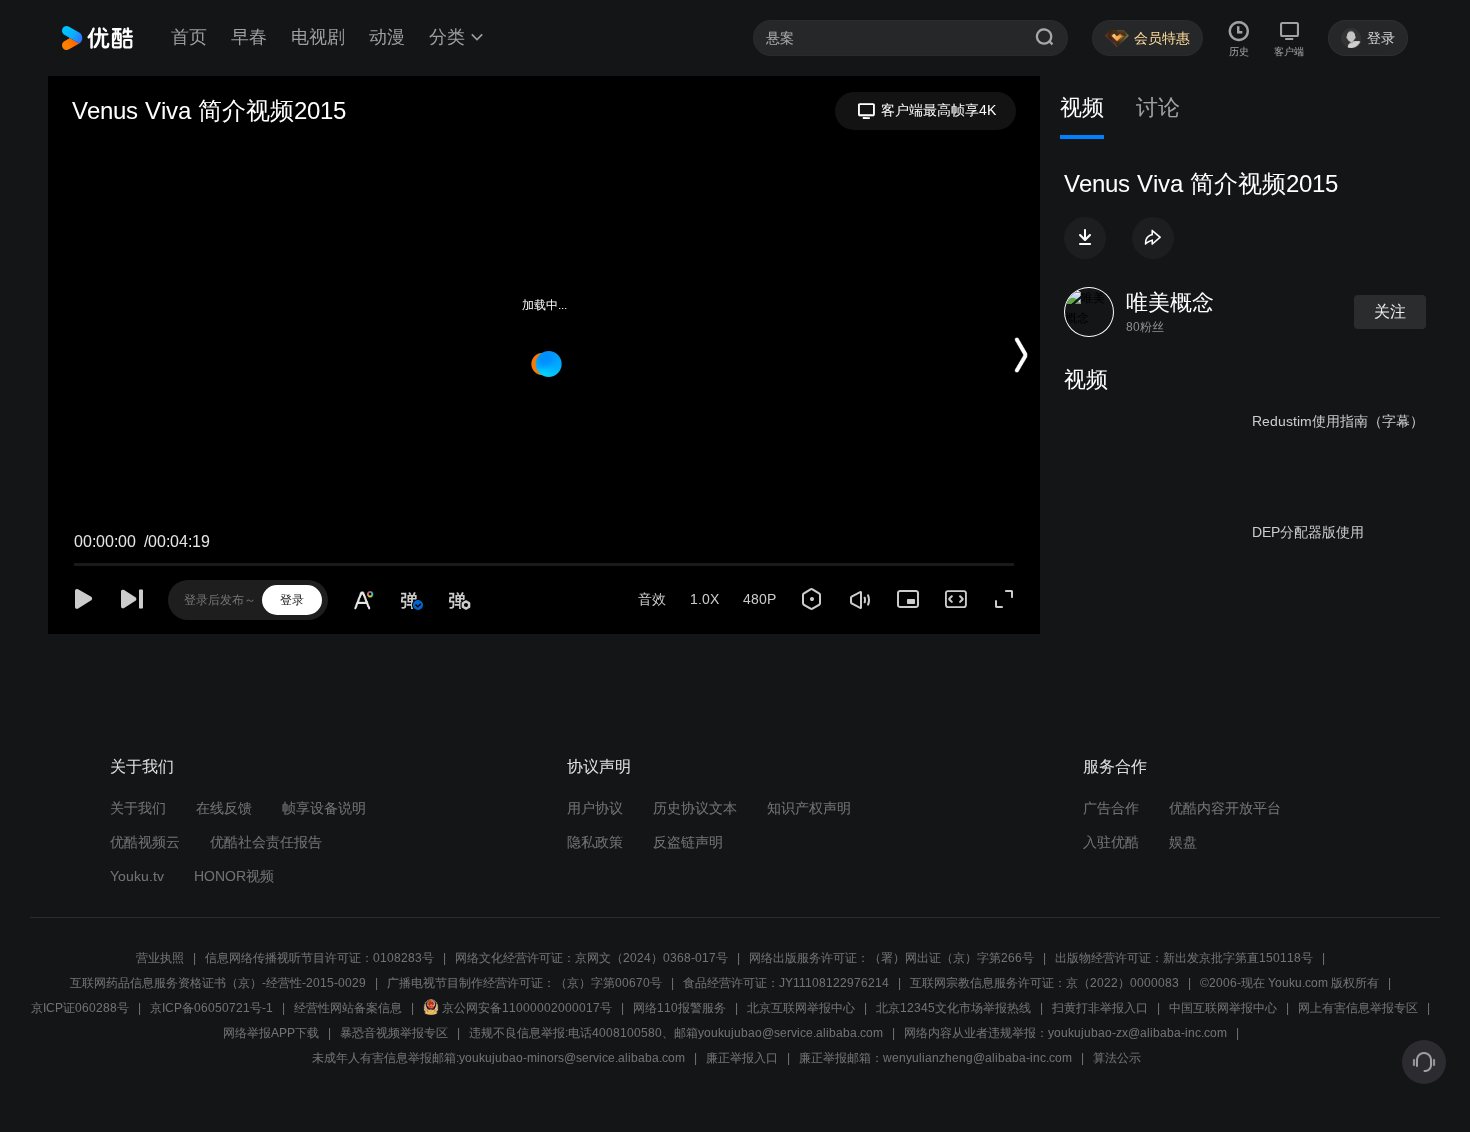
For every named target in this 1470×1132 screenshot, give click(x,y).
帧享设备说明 (324, 808)
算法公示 (1117, 1058)
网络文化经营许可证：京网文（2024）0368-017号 (591, 958)
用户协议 (595, 808)
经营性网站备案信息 (348, 1008)
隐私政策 (595, 842)
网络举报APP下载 (271, 1033)
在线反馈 (224, 808)
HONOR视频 (234, 876)
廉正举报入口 (742, 1058)
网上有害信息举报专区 (1358, 1008)
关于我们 (138, 808)
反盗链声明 (688, 842)
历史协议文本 (695, 808)
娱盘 (1183, 842)
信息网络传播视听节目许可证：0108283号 (319, 958)
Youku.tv (137, 876)
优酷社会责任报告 (266, 842)
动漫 (387, 37)
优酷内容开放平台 (1225, 808)
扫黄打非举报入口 (1100, 1008)
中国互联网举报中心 (1223, 1008)
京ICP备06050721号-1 (211, 1008)
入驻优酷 (1111, 842)
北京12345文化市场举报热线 (953, 1008)
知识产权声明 (809, 808)
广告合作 (1111, 808)
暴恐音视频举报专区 (394, 1033)
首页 (189, 37)
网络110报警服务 (679, 1008)
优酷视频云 (145, 842)
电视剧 (318, 37)
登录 (292, 600)
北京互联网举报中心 (801, 1008)
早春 (249, 37)
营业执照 (160, 958)
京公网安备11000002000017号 (527, 1008)
